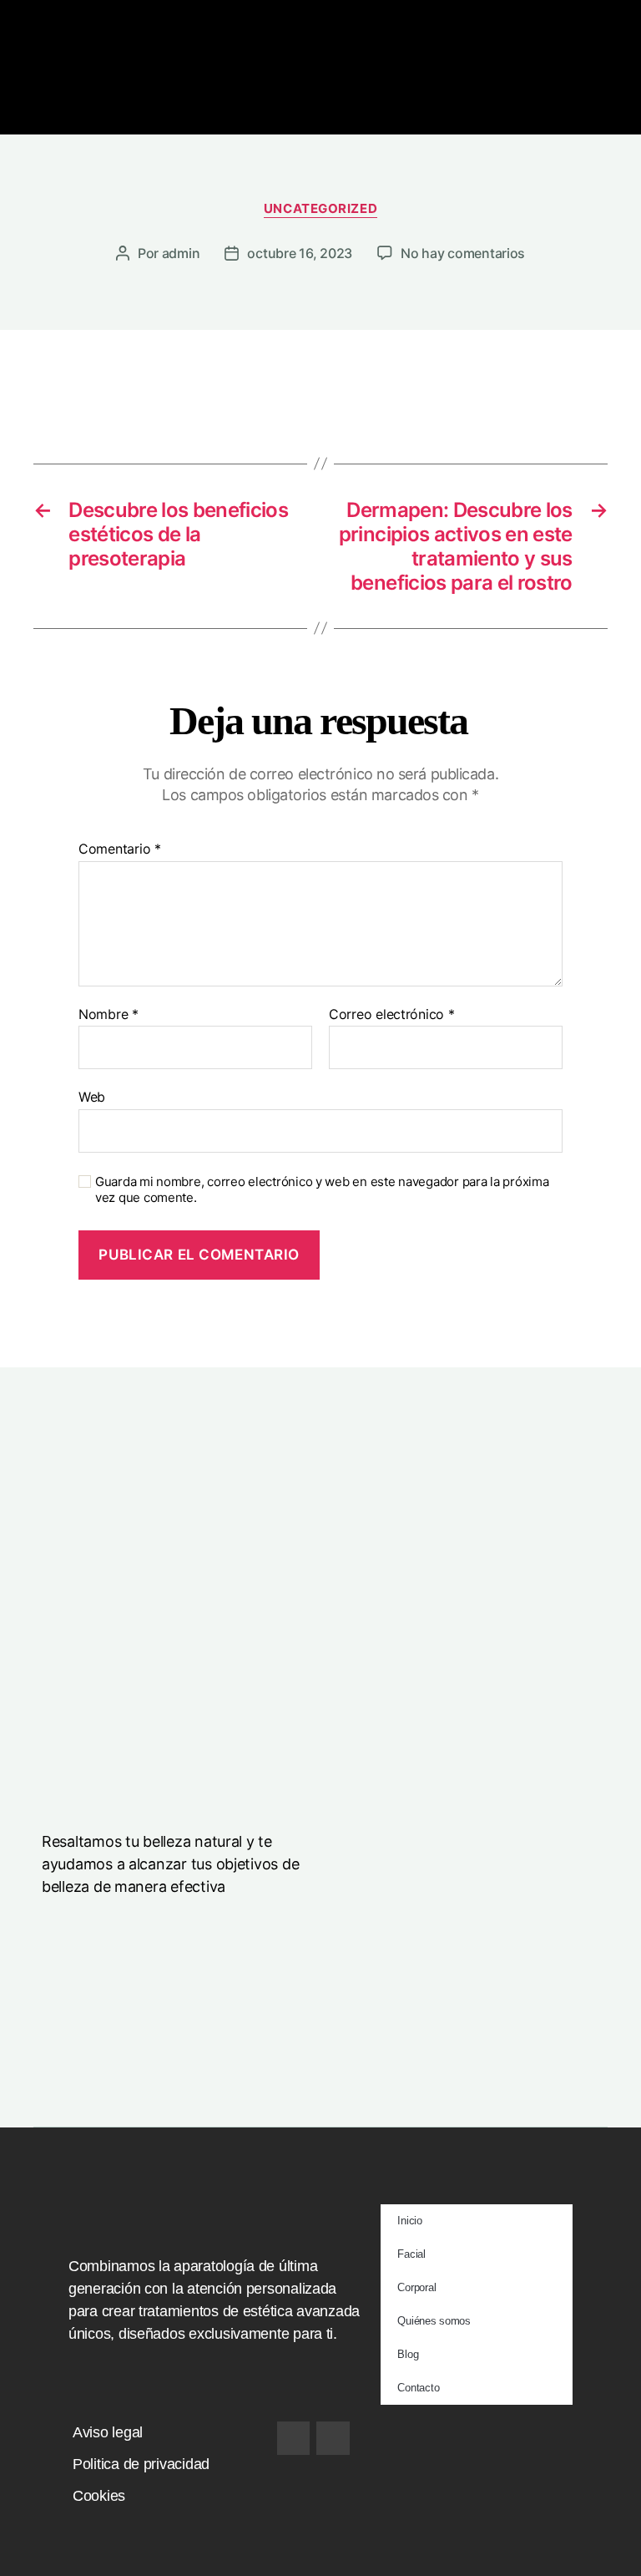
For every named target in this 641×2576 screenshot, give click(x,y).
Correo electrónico (392, 1015)
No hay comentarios (463, 253)
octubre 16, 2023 (300, 253)
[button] (321, 110)
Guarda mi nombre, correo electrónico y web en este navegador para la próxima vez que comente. (322, 1190)
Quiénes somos (434, 2321)
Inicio (409, 2221)
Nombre (109, 1015)
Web (92, 1097)
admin (181, 253)
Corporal (416, 2287)
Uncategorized (320, 209)
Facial (411, 2254)
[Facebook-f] (294, 2438)
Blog (408, 2354)
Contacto (418, 2388)
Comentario (120, 849)
